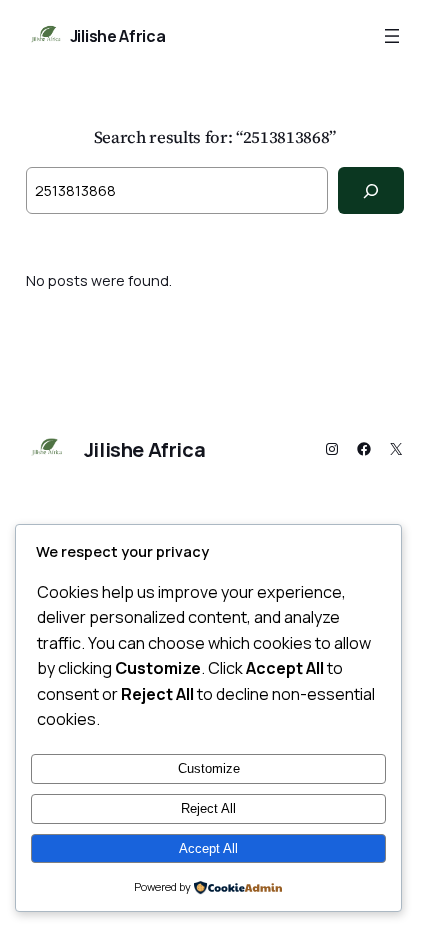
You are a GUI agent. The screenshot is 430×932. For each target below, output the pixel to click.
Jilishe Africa (118, 36)
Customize (209, 768)
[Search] (371, 190)
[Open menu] (392, 36)
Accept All (208, 848)
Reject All (208, 808)
